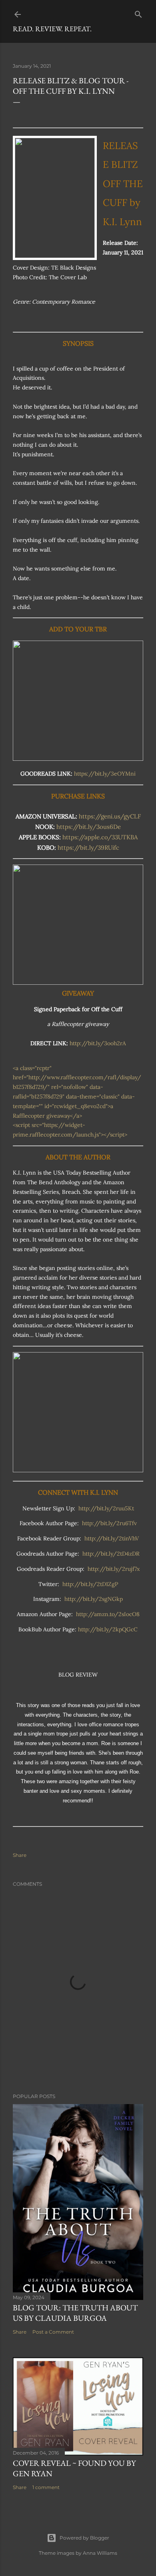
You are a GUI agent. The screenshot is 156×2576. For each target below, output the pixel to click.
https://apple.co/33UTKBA (100, 837)
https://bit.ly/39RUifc (88, 848)
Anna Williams (100, 2553)
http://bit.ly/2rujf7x (114, 1569)
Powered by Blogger (84, 2538)
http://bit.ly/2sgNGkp (94, 1599)
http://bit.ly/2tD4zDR (111, 1554)
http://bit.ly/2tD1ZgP (90, 1584)
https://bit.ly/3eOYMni (105, 774)
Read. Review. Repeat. (52, 29)
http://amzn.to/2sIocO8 (108, 1614)
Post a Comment (53, 2332)
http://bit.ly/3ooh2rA (98, 1043)
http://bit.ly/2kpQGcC (108, 1629)
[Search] (138, 13)
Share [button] (20, 1855)
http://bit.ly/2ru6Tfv (109, 1523)
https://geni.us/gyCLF (110, 816)
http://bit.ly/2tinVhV (112, 1538)
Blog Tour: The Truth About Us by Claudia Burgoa (75, 2313)
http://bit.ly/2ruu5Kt (106, 1508)
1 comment (46, 2487)
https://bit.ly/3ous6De (89, 827)
